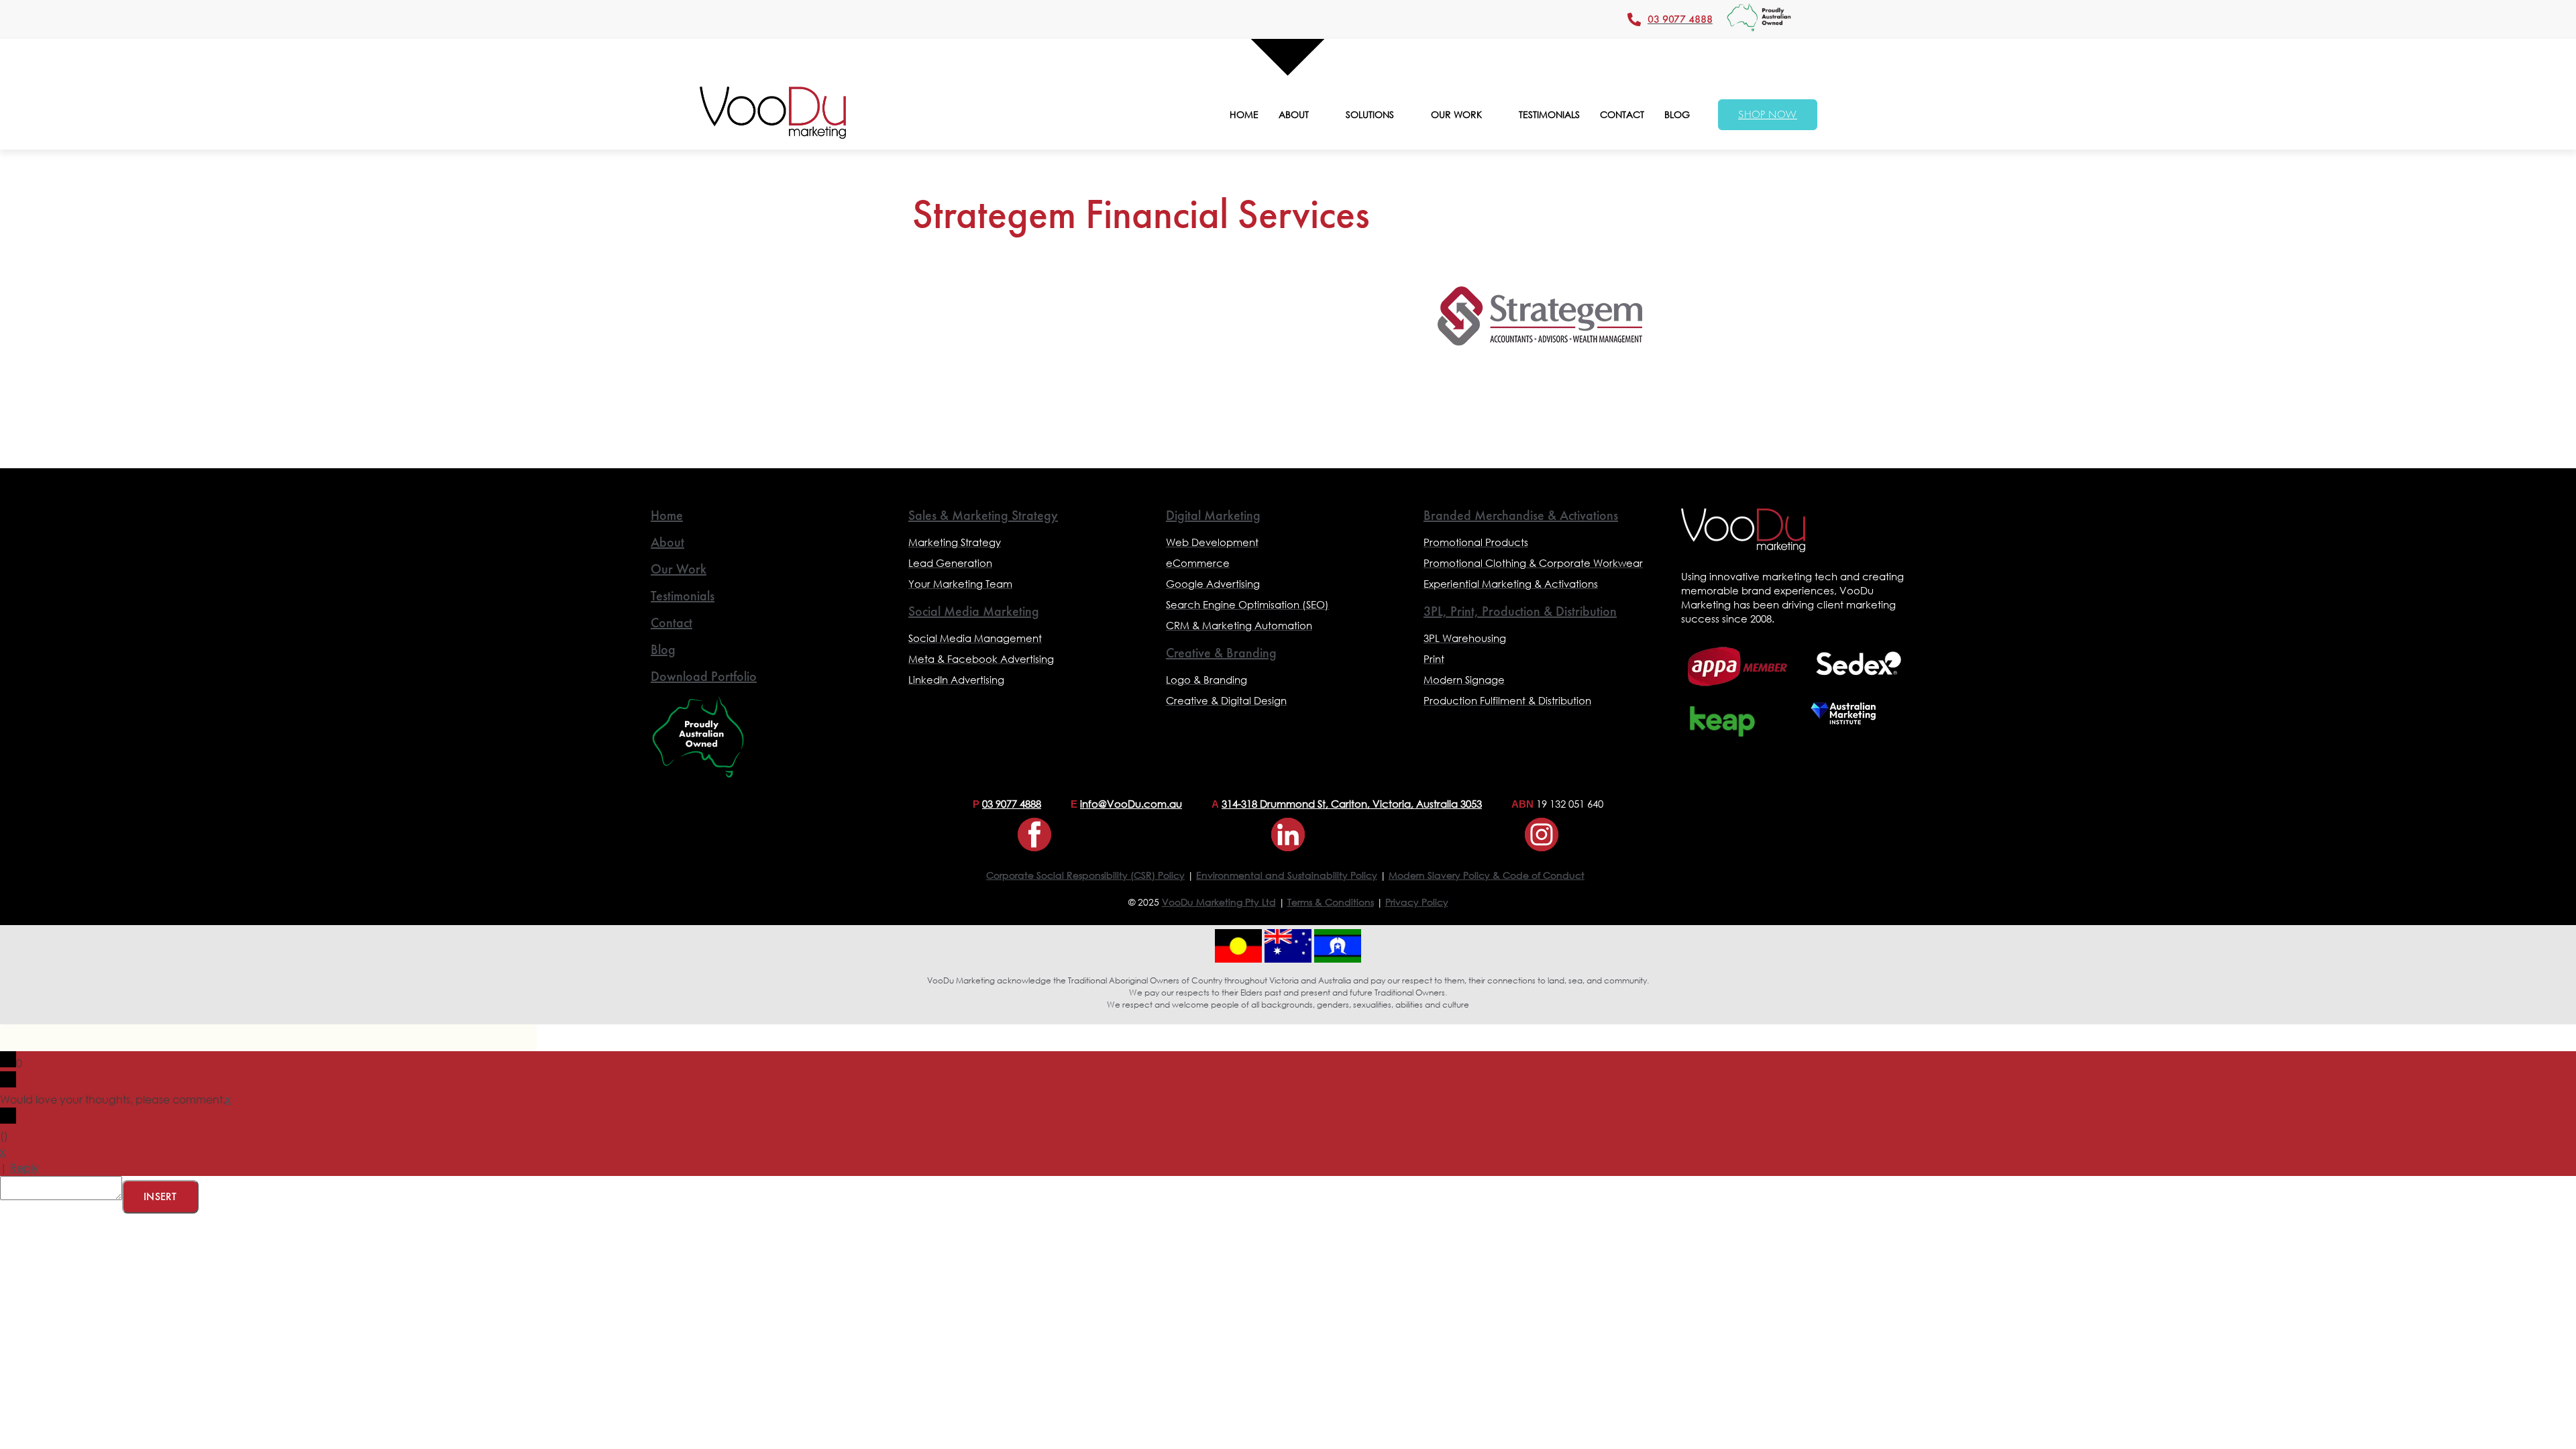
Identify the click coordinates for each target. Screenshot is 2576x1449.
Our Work (679, 569)
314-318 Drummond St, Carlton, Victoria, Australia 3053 (1352, 804)
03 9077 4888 (1012, 804)
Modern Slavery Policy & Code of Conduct (1487, 875)
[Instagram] (1542, 835)
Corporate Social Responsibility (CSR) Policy (1085, 875)
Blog (663, 649)
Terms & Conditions (1331, 902)
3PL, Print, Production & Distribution (1520, 611)
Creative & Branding (1221, 653)
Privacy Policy (1417, 902)
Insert (160, 1196)
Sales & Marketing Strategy (983, 515)
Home (667, 515)
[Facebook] (1034, 835)
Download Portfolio (704, 676)
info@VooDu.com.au (1131, 804)
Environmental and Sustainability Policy (1287, 875)
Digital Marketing (1213, 515)
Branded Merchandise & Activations (1521, 515)
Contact (672, 623)
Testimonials (683, 596)
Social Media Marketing (974, 611)
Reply (24, 1168)
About (667, 542)
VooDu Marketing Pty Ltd (1219, 902)
